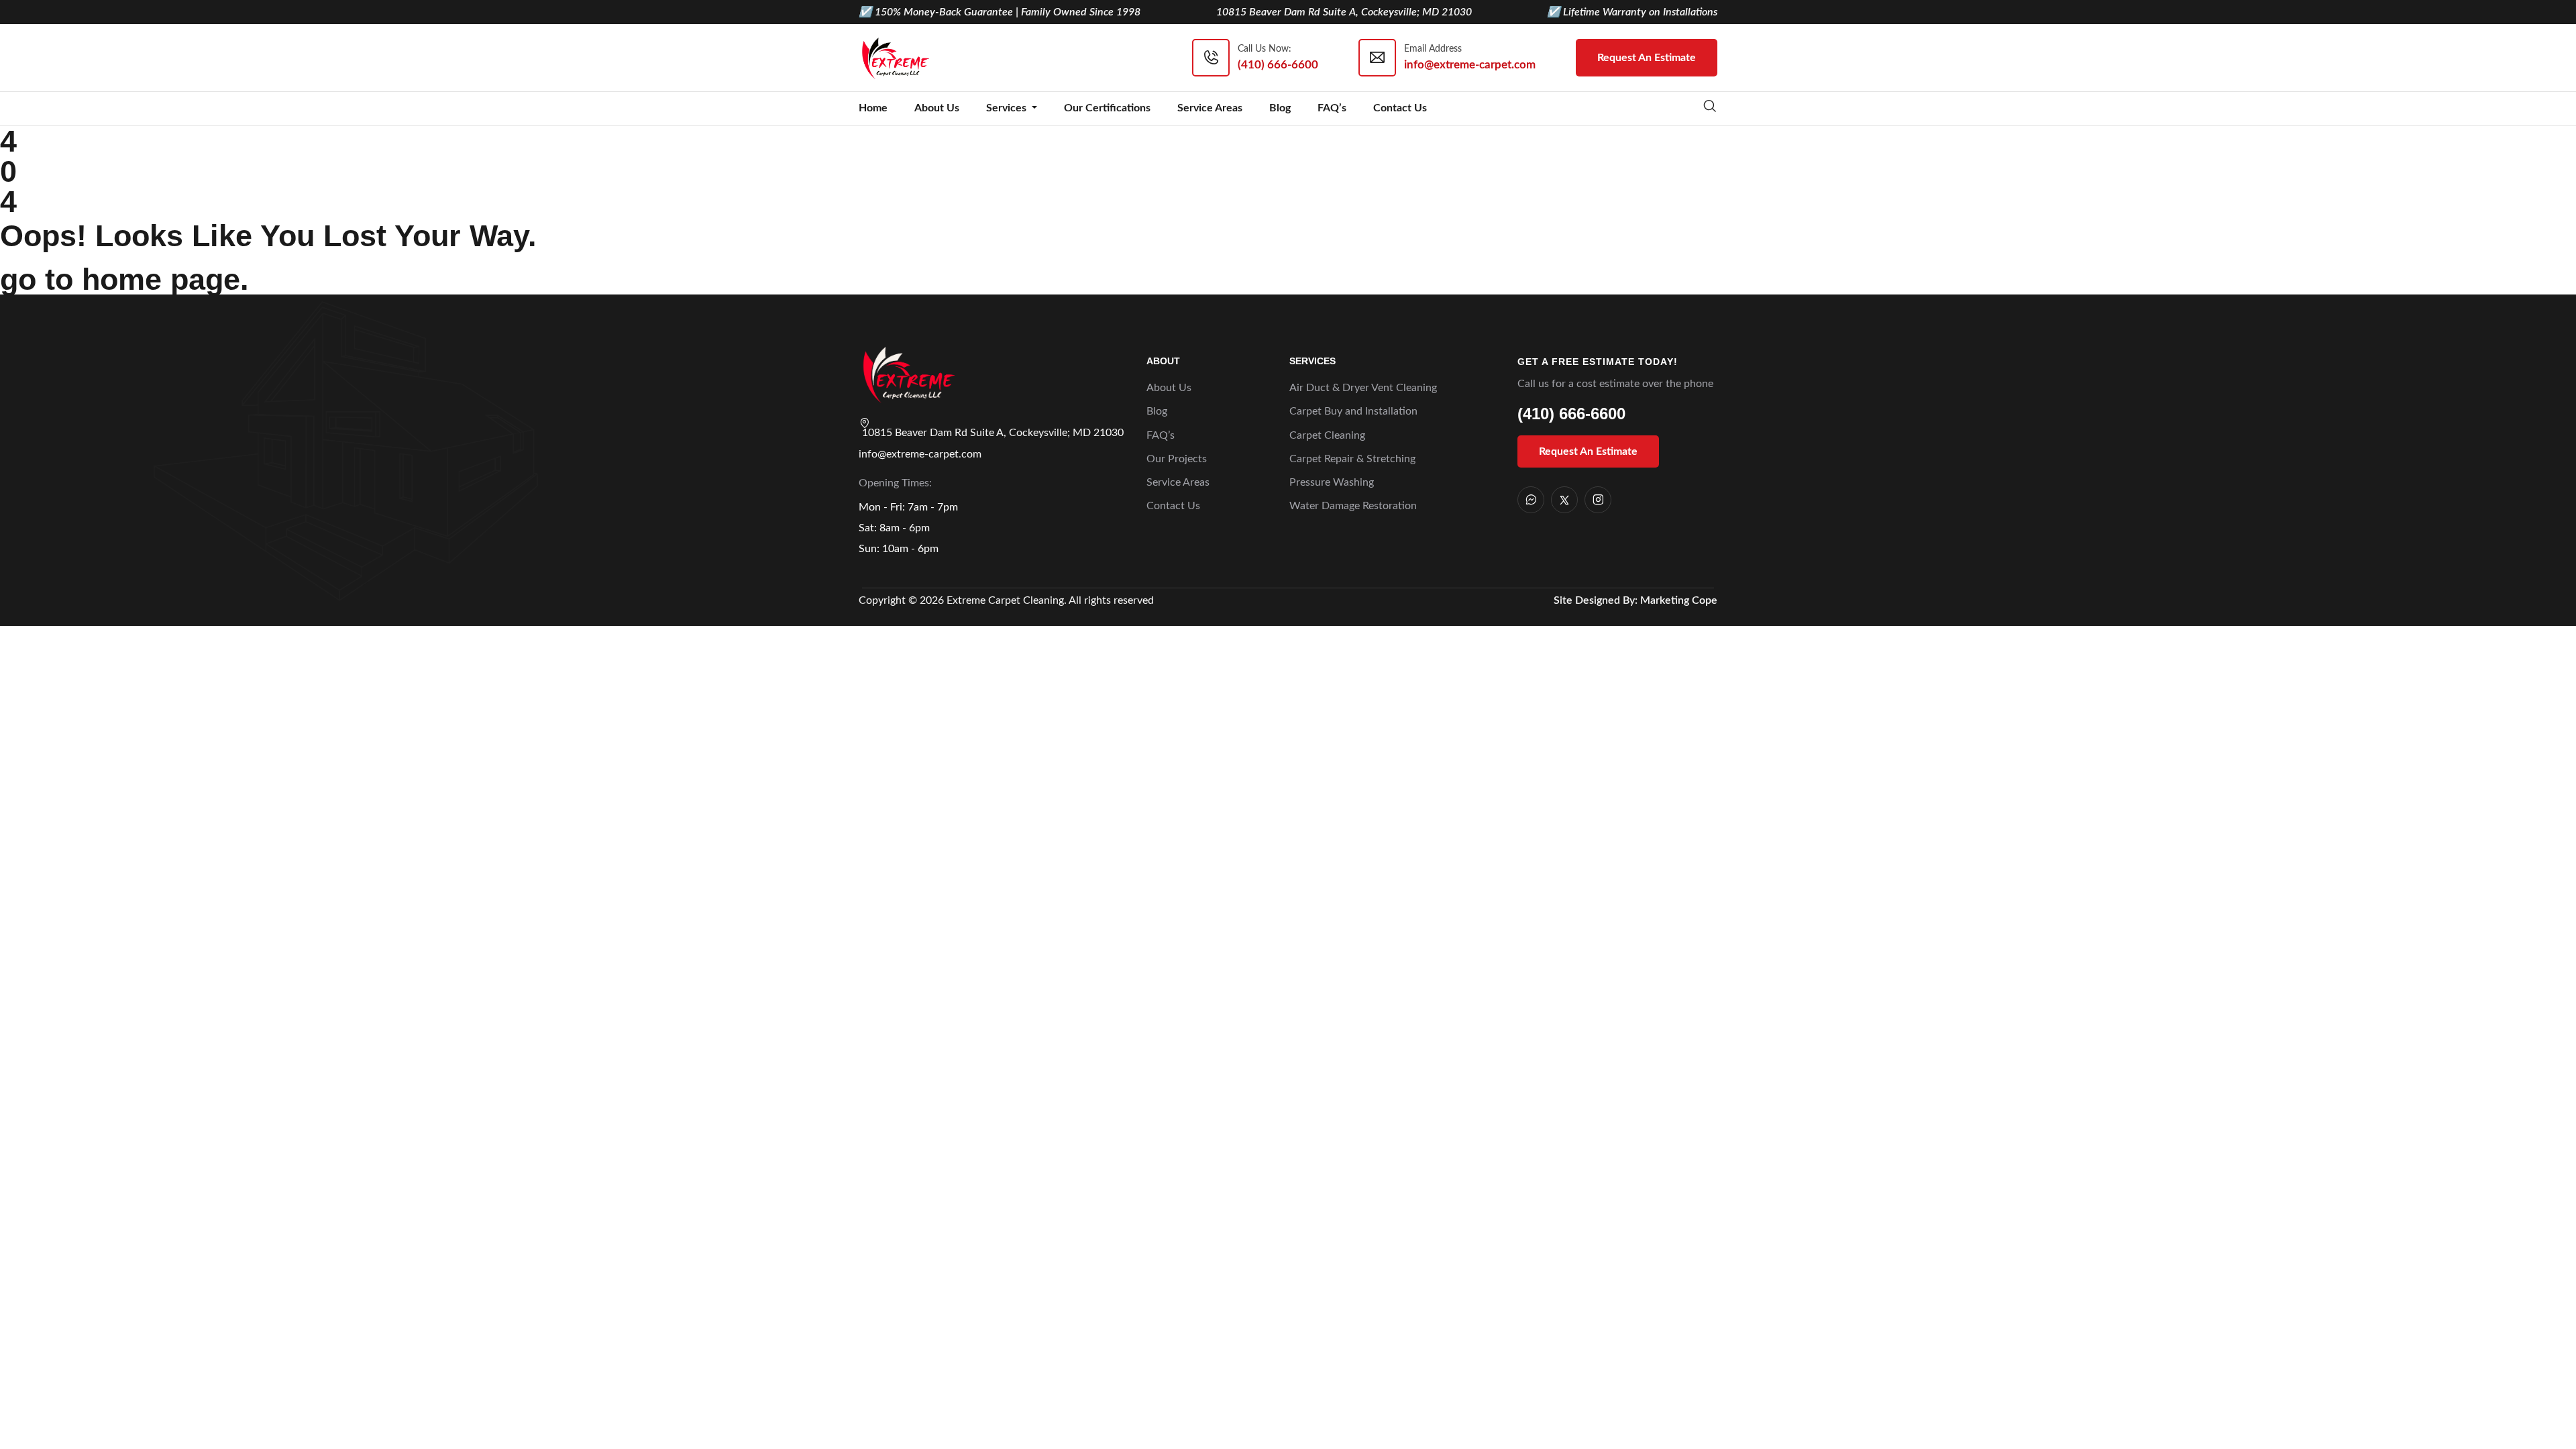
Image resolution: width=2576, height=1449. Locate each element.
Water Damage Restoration (1353, 506)
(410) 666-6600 (1571, 414)
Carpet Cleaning (1327, 435)
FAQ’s (1332, 108)
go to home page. (124, 279)
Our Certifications (1107, 108)
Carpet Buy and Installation (1353, 411)
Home (873, 108)
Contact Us (1400, 108)
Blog (1280, 108)
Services (1008, 108)
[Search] (1710, 108)
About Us (937, 108)
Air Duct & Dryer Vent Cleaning (1363, 388)
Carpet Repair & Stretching (1352, 459)
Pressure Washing (1332, 482)
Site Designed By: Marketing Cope (1635, 600)
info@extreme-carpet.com (920, 454)
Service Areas (1210, 108)
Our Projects (1177, 459)
